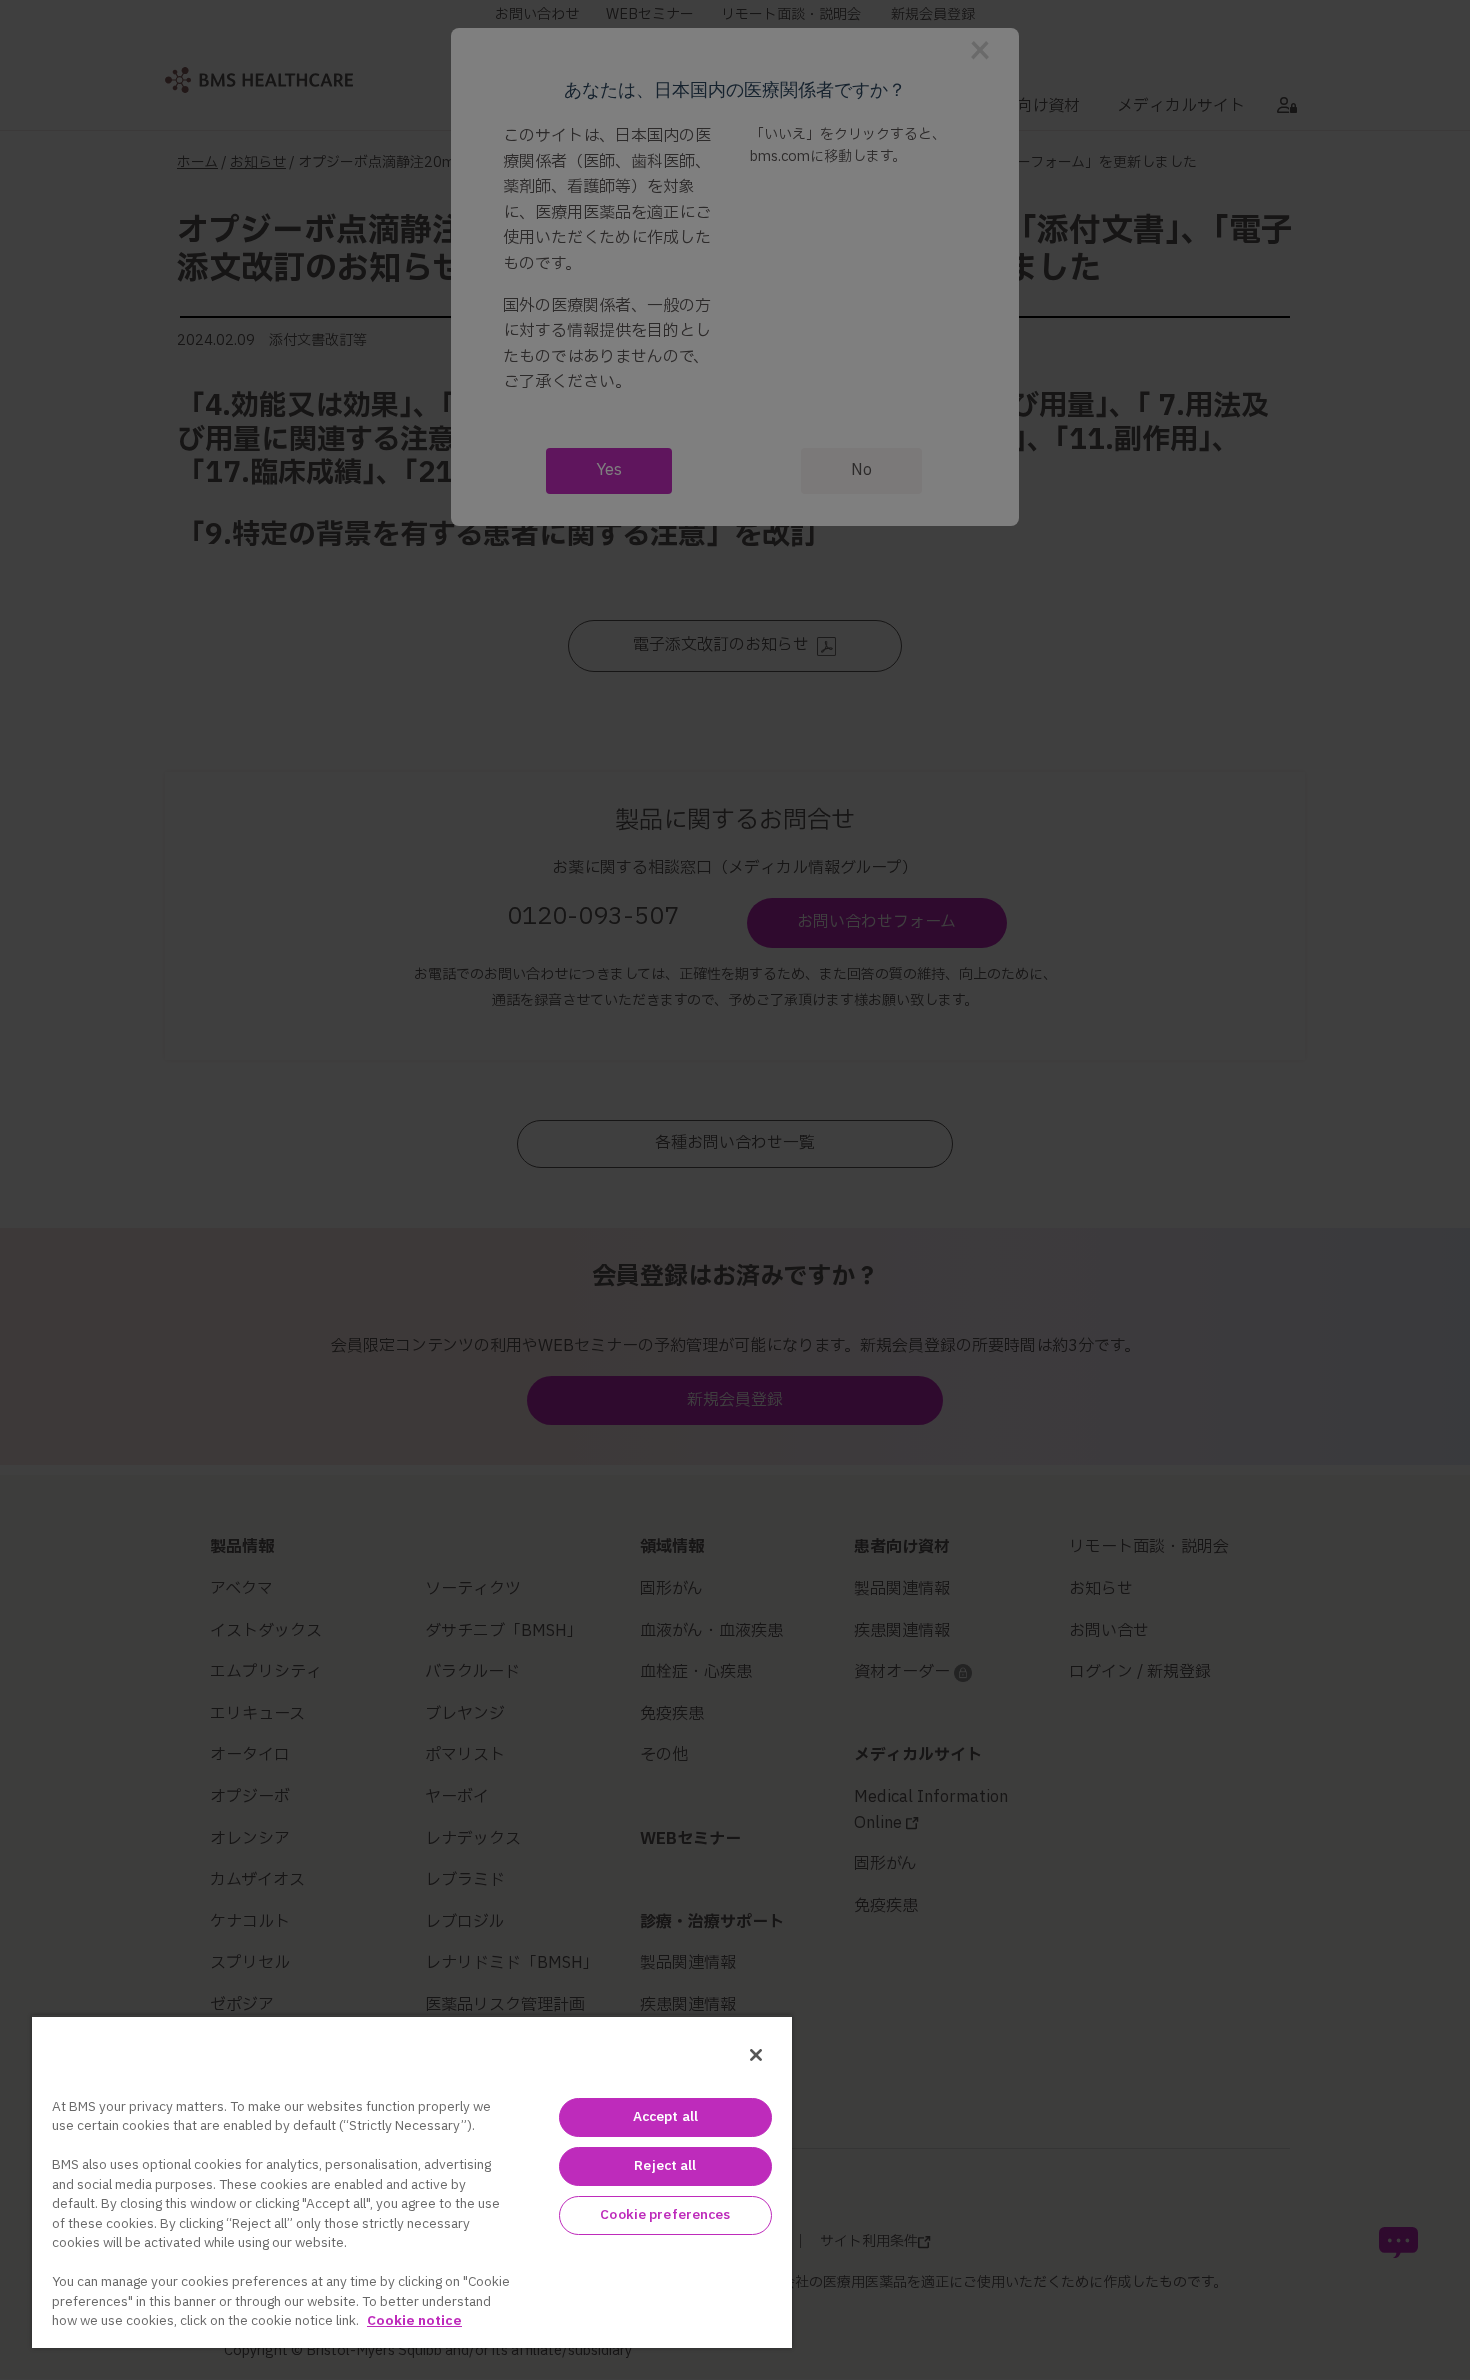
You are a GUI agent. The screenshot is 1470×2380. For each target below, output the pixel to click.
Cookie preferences (665, 2215)
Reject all (665, 2166)
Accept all (665, 2117)
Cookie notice (414, 2321)
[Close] (756, 2055)
